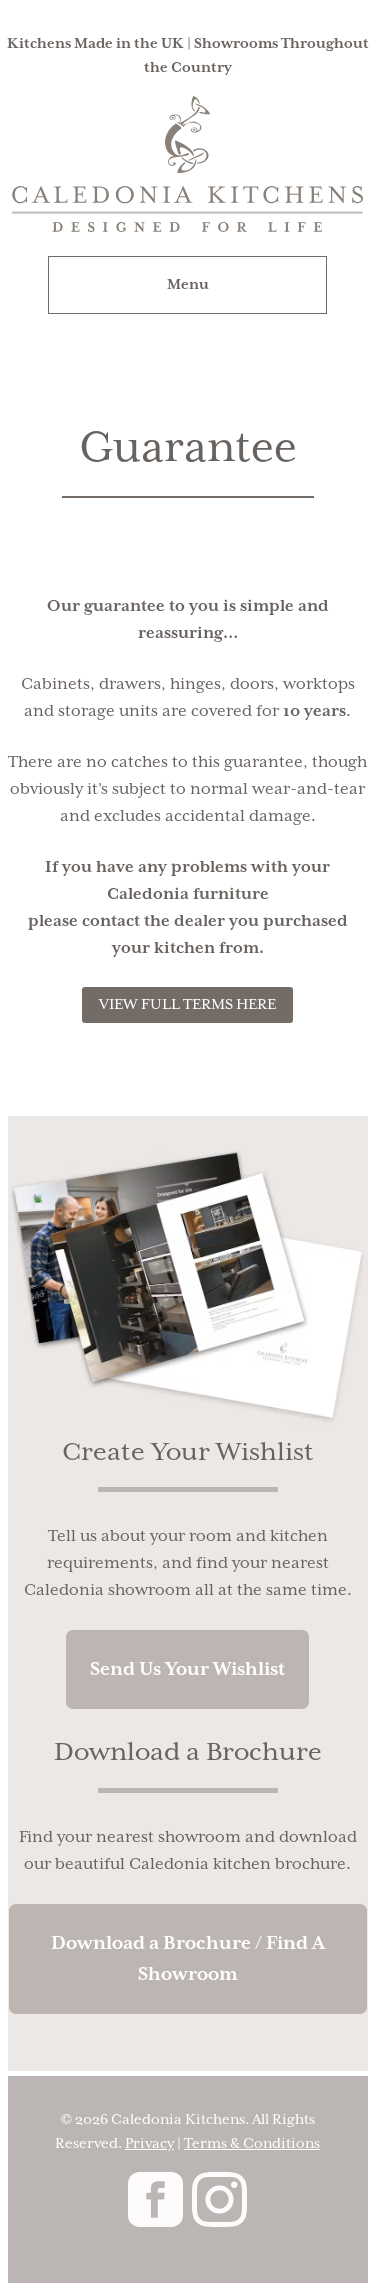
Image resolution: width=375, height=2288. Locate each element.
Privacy (149, 2144)
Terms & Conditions (252, 2144)
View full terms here (187, 1004)
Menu (188, 285)
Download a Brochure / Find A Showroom (188, 1959)
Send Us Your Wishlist (187, 1669)
